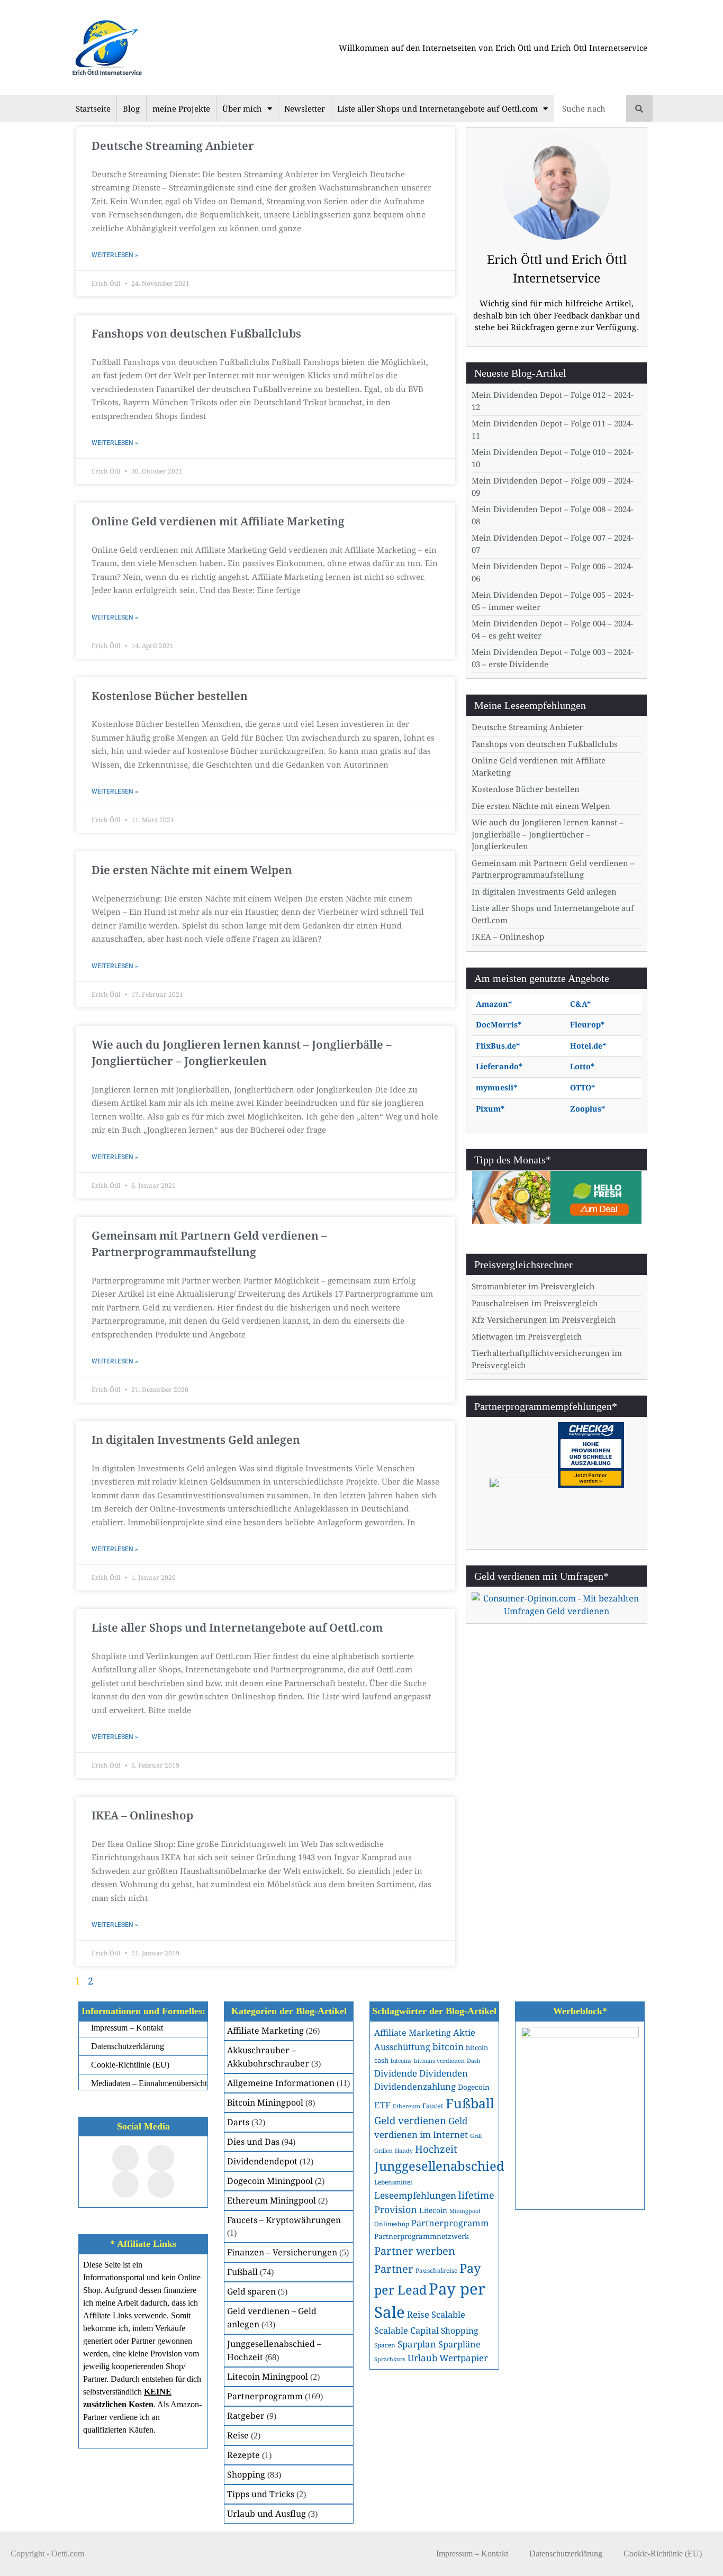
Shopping (246, 2474)
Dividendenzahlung (415, 2086)
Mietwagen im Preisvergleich (527, 1336)
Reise (238, 2435)
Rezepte (243, 2455)
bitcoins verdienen (439, 2061)
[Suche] (639, 108)
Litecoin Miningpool (268, 2377)
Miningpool (465, 2211)
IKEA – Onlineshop (142, 1815)
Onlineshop (392, 2224)
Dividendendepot (262, 2161)
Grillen (383, 2151)
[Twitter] (161, 2158)
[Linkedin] (161, 2184)
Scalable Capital (406, 2330)
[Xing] (125, 2184)
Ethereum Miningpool (272, 2200)
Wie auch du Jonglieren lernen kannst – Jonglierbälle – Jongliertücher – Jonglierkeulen (548, 834)
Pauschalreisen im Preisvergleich (535, 1303)
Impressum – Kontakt (472, 2554)
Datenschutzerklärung (566, 2554)
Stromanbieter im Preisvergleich (533, 1286)
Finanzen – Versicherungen (282, 2252)
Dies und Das (253, 2142)
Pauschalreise (436, 2270)
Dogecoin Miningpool (270, 2181)
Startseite (93, 108)
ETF (382, 2105)
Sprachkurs (390, 2359)
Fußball (242, 2272)
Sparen (385, 2345)
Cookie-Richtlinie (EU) (663, 2554)
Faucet (433, 2106)
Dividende (396, 2073)
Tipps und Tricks (261, 2494)
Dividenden (444, 2073)
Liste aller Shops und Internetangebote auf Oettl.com (437, 108)
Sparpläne (459, 2344)
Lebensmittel (393, 2182)
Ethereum (406, 2106)
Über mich (242, 108)
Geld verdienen (410, 2120)
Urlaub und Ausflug (266, 2514)
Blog (131, 108)
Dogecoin (474, 2087)
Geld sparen (251, 2291)
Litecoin (433, 2210)
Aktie (464, 2032)
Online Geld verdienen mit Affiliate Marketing (218, 521)
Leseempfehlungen (415, 2195)
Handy (404, 2151)
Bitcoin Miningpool (265, 2102)
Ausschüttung (402, 2047)
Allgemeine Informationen (281, 2083)
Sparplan (417, 2344)
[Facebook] (125, 2158)
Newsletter (305, 108)
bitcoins (401, 2061)
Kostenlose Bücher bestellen (170, 696)
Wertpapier (464, 2358)
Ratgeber (246, 2416)
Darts (238, 2122)
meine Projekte (181, 108)
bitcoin (448, 2046)
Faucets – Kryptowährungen (284, 2220)
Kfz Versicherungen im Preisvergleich (544, 1319)
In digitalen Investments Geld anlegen (196, 1440)
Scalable (448, 2314)
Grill (476, 2136)
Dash (474, 2061)
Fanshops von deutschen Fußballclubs (196, 333)
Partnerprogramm (265, 2396)
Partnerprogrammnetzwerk (422, 2236)
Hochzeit (436, 2149)
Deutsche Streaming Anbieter (173, 145)
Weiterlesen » (115, 255)
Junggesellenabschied (439, 2166)
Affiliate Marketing (265, 2031)
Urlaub (422, 2358)
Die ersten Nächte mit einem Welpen (192, 870)
